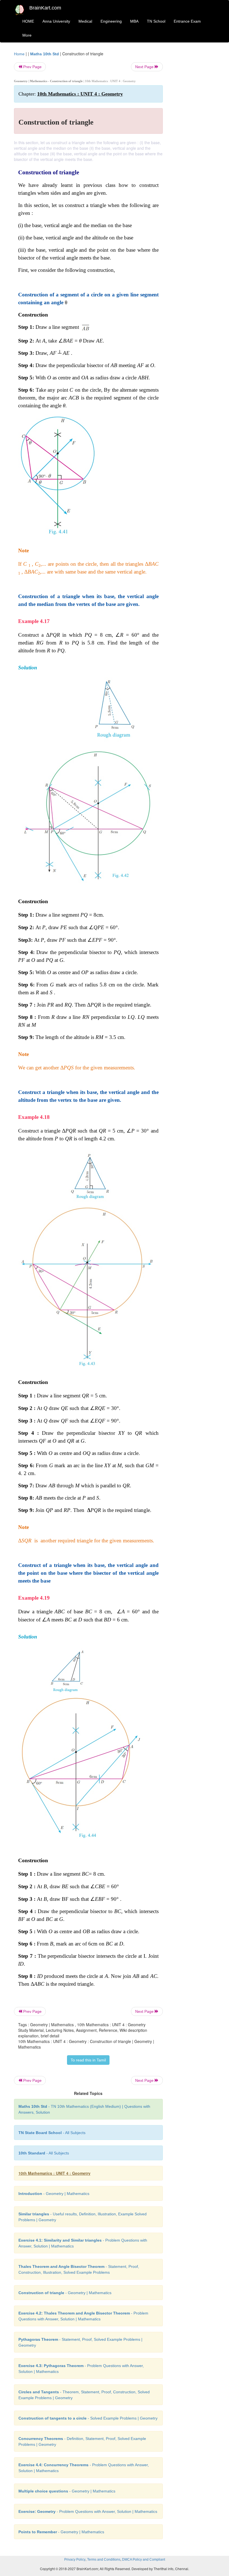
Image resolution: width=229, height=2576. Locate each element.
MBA (134, 21)
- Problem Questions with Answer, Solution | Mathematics (88, 2511)
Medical (85, 21)
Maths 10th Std (45, 54)
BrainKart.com (45, 8)
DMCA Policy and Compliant (144, 2560)
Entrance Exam (187, 21)
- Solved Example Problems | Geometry (88, 2418)
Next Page (145, 67)
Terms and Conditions (104, 2560)
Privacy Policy (75, 2560)
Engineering (111, 21)
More (27, 35)
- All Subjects (52, 2133)
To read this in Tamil (88, 2060)
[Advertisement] (193, 135)
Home (19, 54)
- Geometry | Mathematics (54, 2194)
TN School (156, 21)
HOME (28, 21)
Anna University (56, 21)
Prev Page (32, 67)
